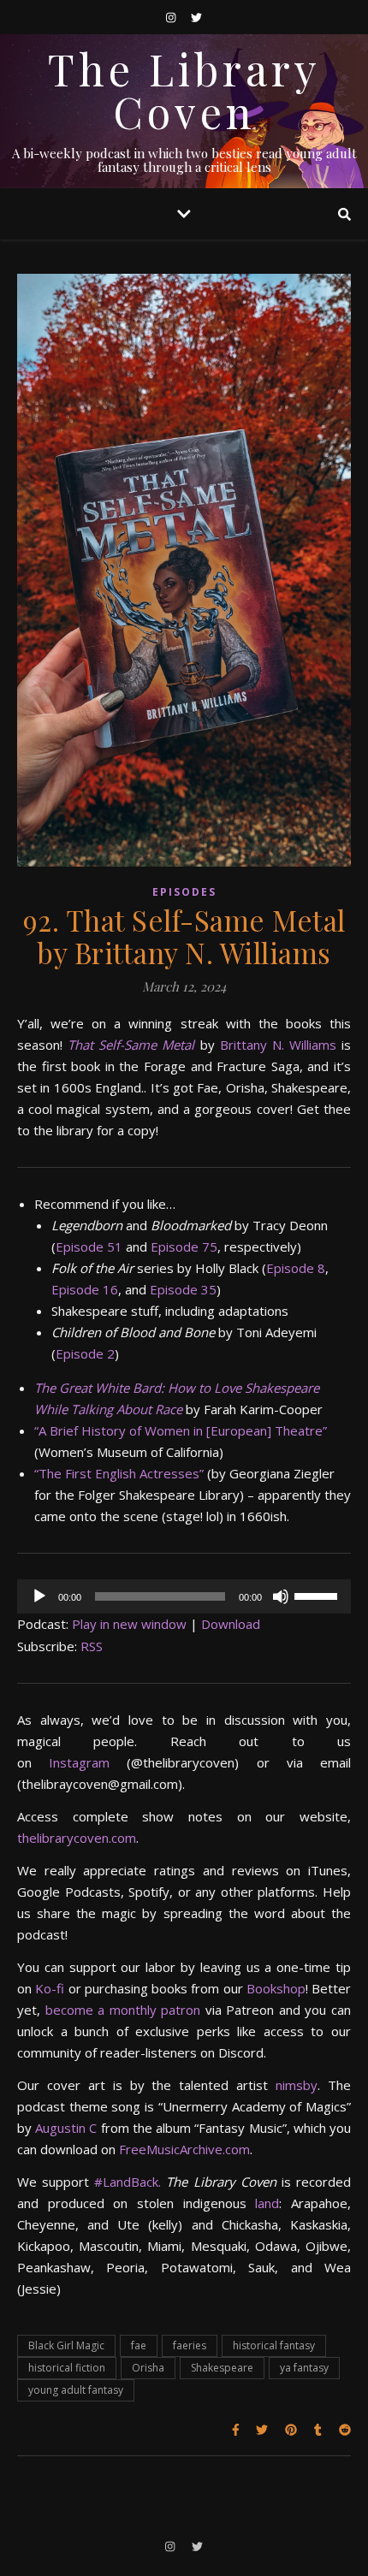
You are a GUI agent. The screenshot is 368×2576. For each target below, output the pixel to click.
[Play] (39, 1596)
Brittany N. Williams (278, 1045)
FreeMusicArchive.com (183, 2149)
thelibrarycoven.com (77, 1838)
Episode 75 (184, 1247)
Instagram (71, 1762)
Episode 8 (296, 1268)
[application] (184, 1596)
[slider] (318, 1595)
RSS (92, 1646)
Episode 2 (85, 1353)
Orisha (148, 2368)
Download (231, 1624)
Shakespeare (222, 2368)
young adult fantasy (76, 2390)
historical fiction (67, 2368)
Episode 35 (183, 1289)
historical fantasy (274, 2345)
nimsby (297, 2085)
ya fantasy (304, 2368)
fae (139, 2345)
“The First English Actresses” (119, 1473)
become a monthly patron (120, 2010)
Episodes (184, 892)
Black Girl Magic (66, 2345)
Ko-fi (48, 1988)
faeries (190, 2345)
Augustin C (64, 2128)
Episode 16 (85, 1289)
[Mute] (281, 1596)
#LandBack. (128, 2182)
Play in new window (129, 1624)
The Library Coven (184, 91)
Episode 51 (89, 1247)
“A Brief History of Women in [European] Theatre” (181, 1430)
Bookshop (274, 1988)
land (263, 2203)
